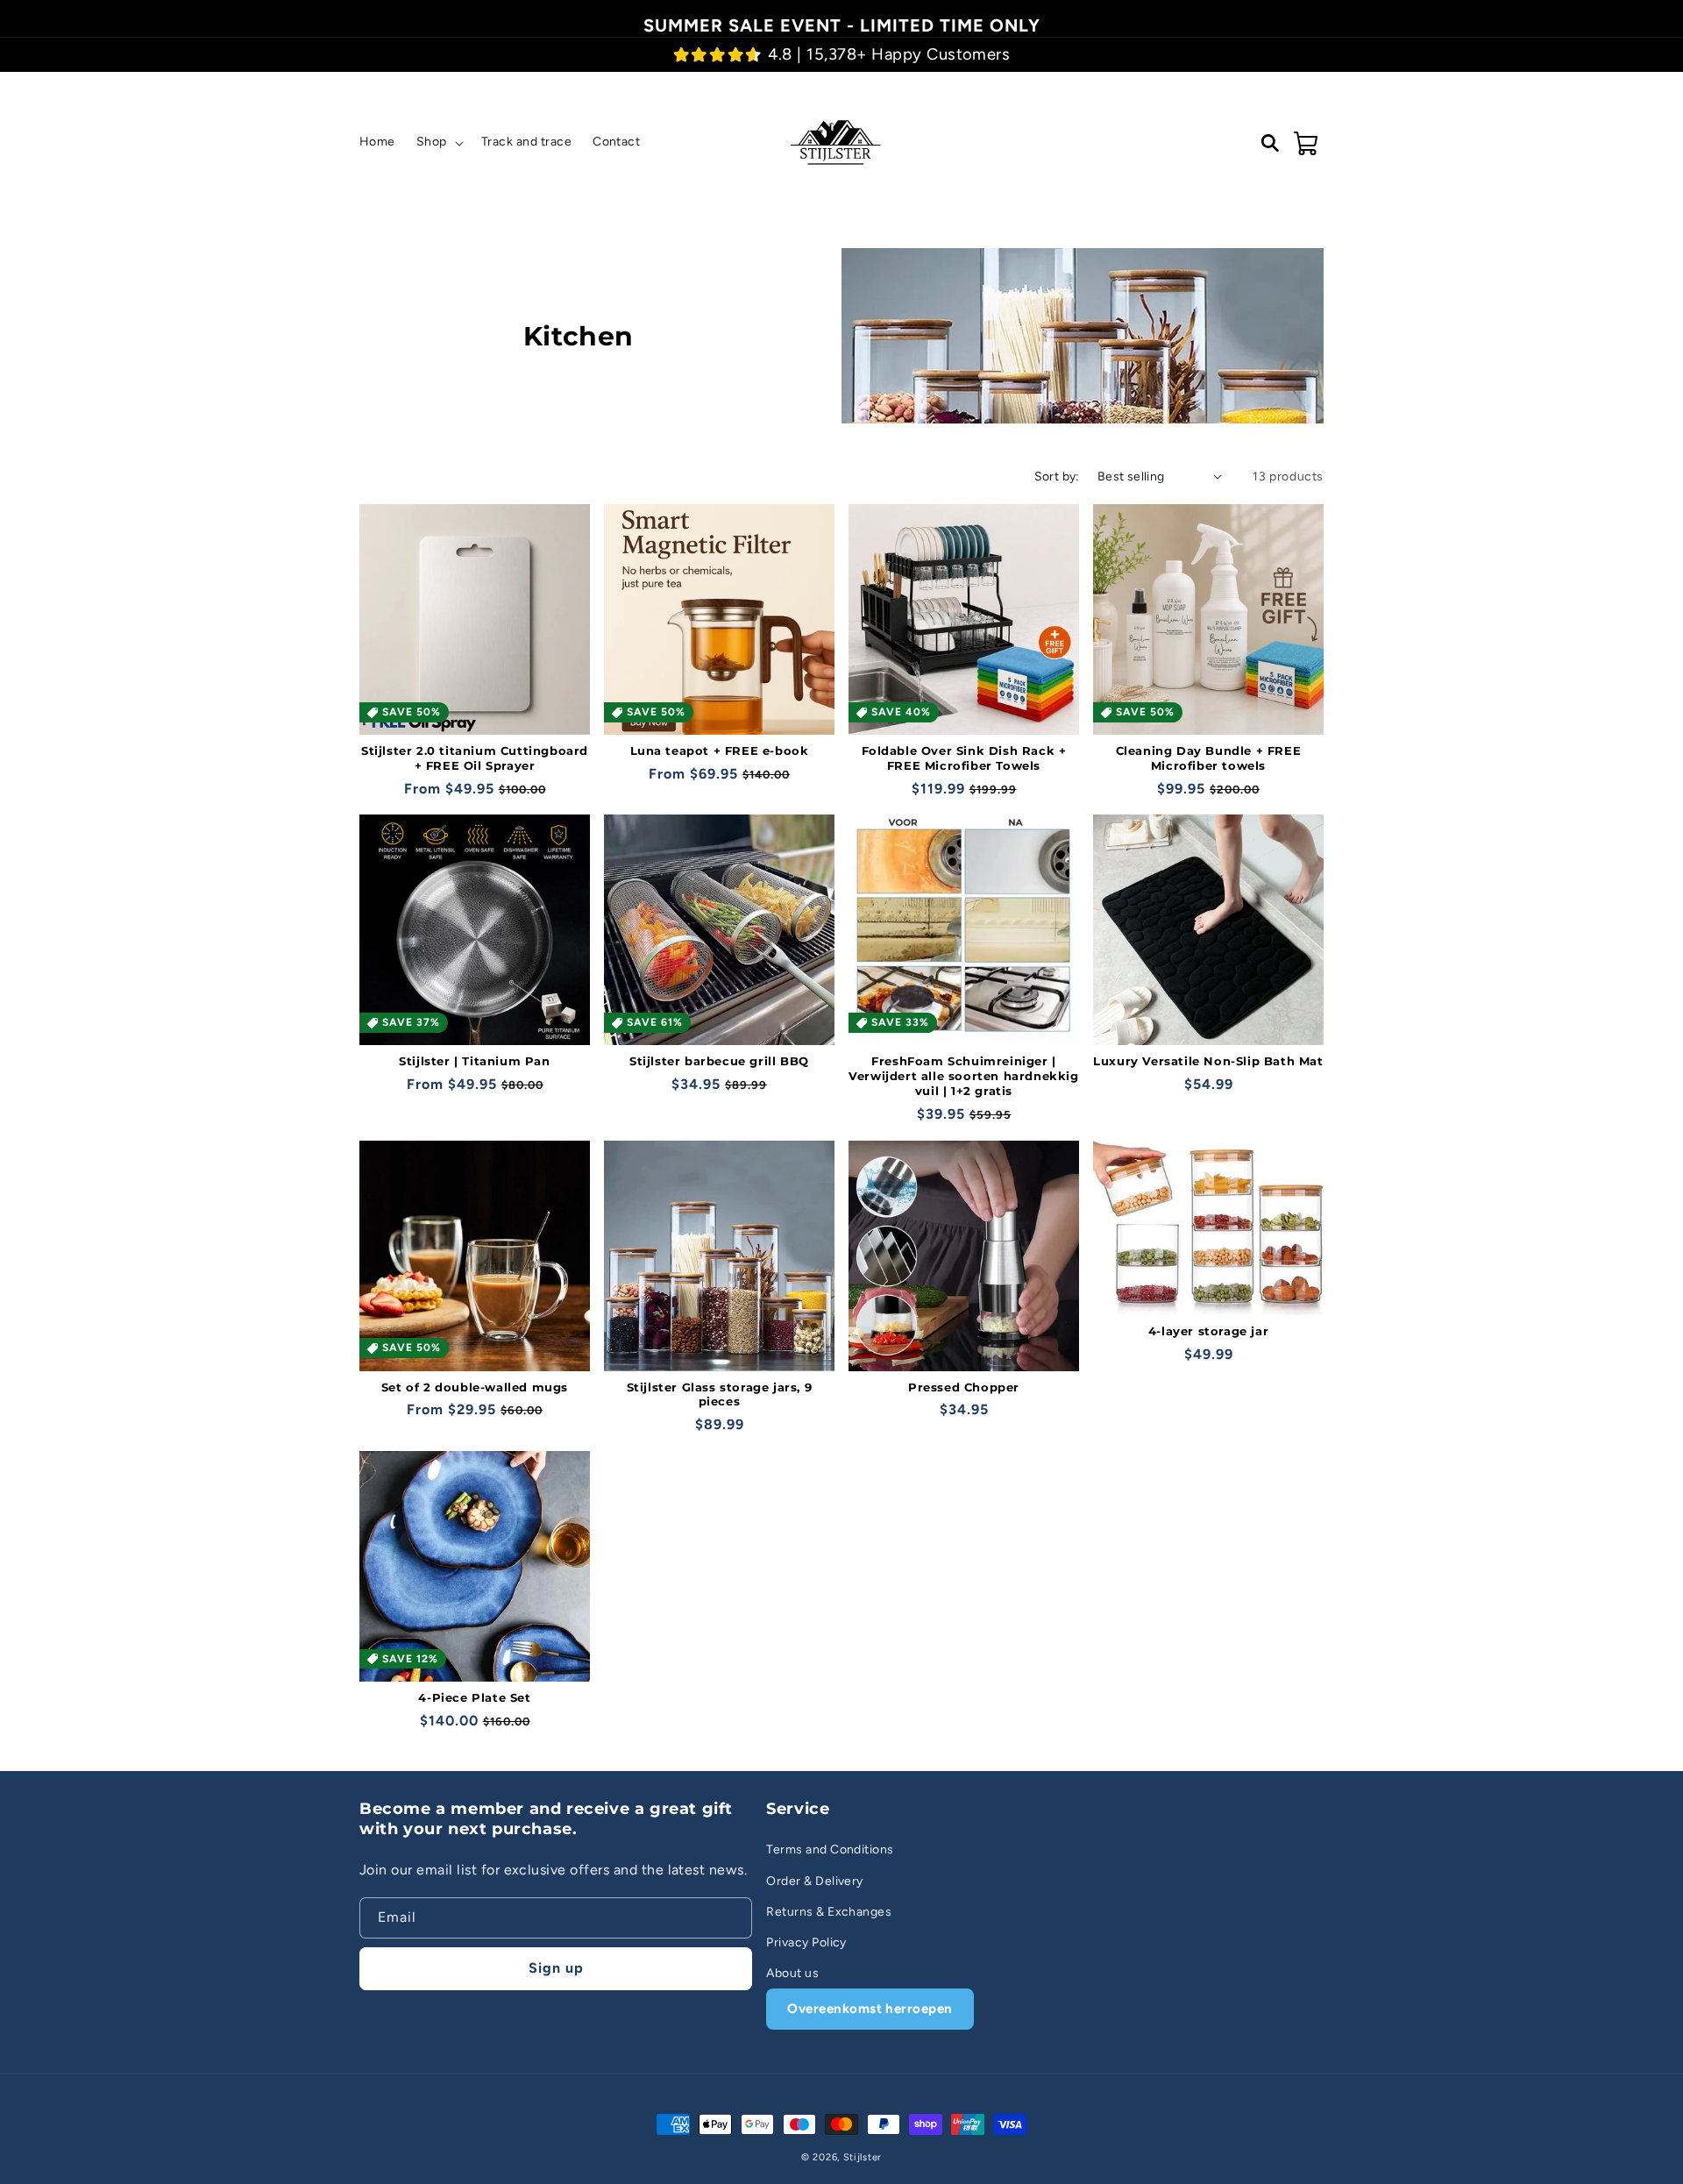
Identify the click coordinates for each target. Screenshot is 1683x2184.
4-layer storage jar (1208, 1331)
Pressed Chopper (964, 1387)
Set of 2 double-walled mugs (475, 1387)
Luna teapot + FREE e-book (720, 751)
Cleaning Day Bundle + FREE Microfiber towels (1209, 758)
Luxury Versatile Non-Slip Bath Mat (1208, 1061)
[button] (438, 142)
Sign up (556, 1968)
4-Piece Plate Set (474, 1697)
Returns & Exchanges (829, 1912)
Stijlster (863, 2157)
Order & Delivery (815, 1881)
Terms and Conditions (830, 1850)
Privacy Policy (806, 1942)
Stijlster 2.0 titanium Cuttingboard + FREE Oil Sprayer (475, 758)
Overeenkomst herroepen (870, 2009)
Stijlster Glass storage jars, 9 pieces (720, 1394)
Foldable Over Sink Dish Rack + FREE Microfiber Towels (964, 758)
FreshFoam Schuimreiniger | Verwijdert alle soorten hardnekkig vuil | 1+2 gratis (963, 1076)
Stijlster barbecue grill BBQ (719, 1061)
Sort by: (1057, 477)
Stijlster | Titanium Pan (474, 1061)
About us (792, 1973)
